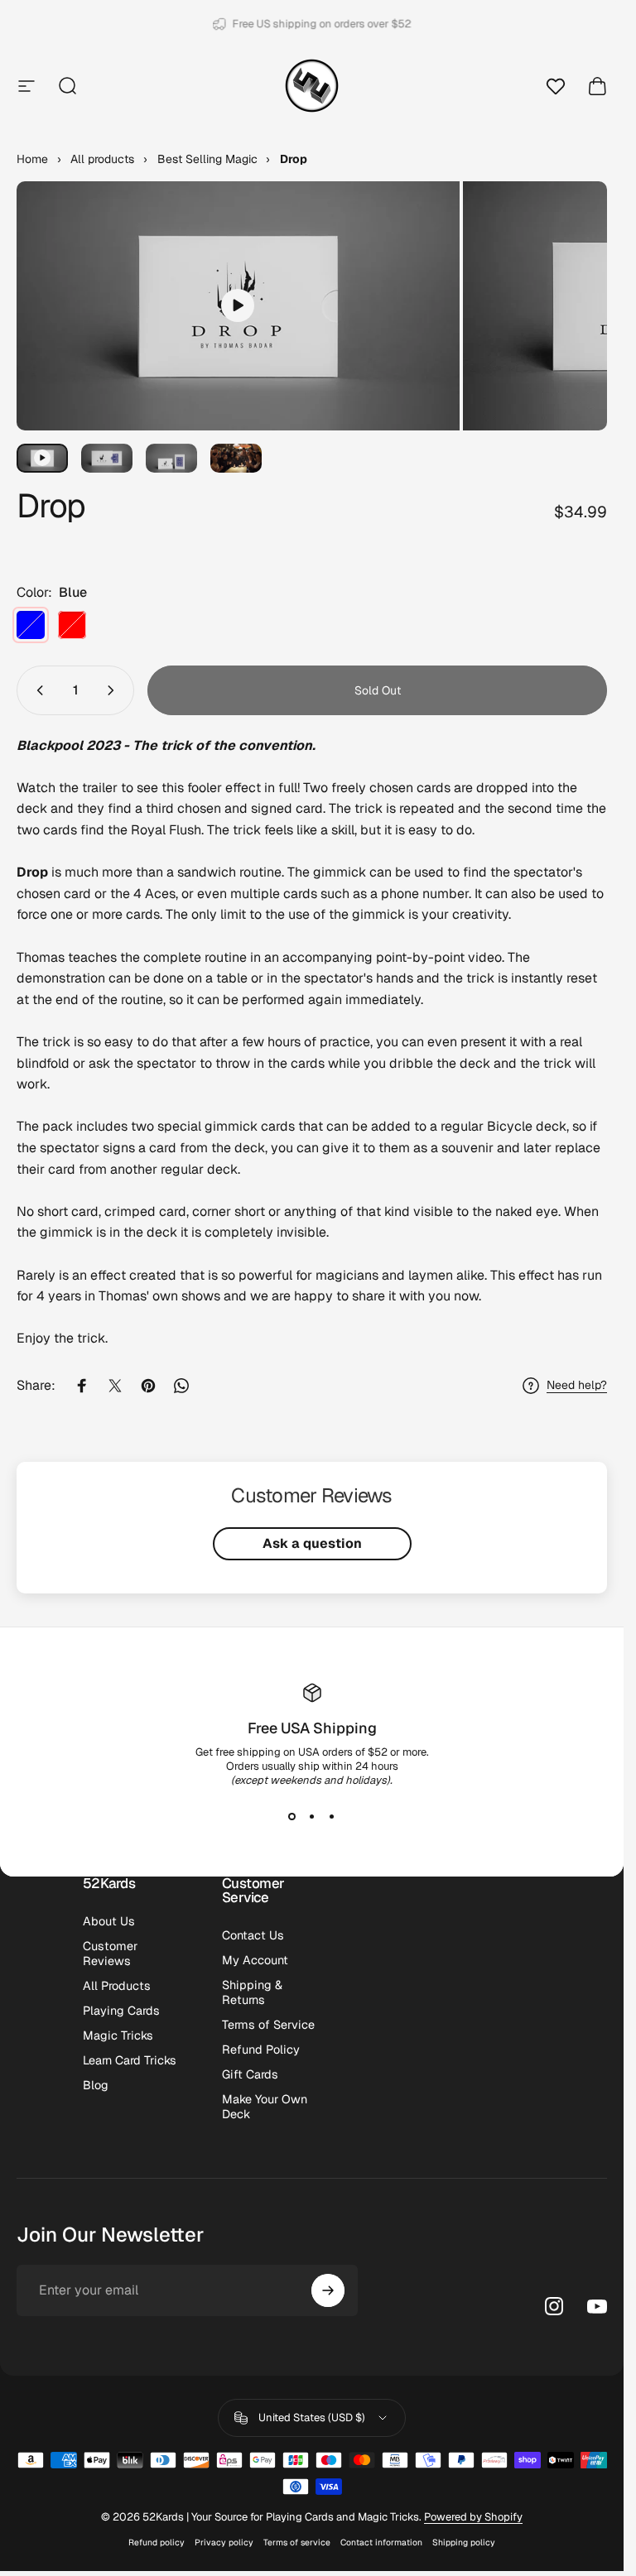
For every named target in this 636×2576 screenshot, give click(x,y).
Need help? (577, 1385)
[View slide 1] (292, 1817)
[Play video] (238, 305)
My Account (255, 1960)
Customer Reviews (110, 1954)
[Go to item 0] (42, 458)
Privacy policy (224, 2542)
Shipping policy (464, 2542)
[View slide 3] (332, 1817)
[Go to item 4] (171, 458)
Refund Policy (261, 2050)
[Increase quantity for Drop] (114, 690)
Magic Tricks (118, 2035)
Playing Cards (121, 2011)
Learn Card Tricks (130, 2060)
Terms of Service (268, 2025)
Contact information (381, 2542)
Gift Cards (250, 2074)
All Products (117, 1986)
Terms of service (297, 2542)
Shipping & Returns (252, 1992)
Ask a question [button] (312, 1543)
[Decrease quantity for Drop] (36, 690)
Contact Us (253, 1935)
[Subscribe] (328, 2290)
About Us (109, 1921)
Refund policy (157, 2542)
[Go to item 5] (236, 458)
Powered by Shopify (473, 2517)
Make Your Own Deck (265, 2107)
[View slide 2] (312, 1817)
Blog (96, 2085)
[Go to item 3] (107, 458)
